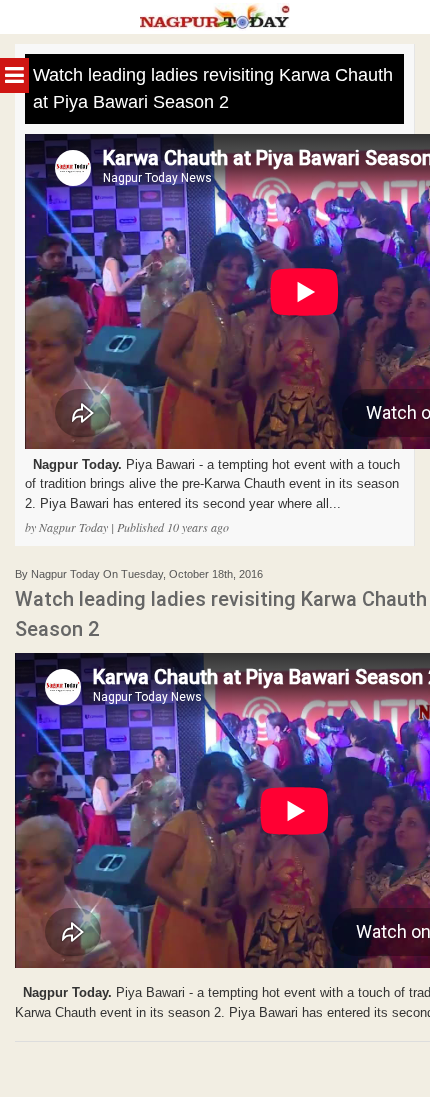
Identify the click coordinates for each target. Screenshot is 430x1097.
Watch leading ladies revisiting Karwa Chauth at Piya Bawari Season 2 (213, 88)
